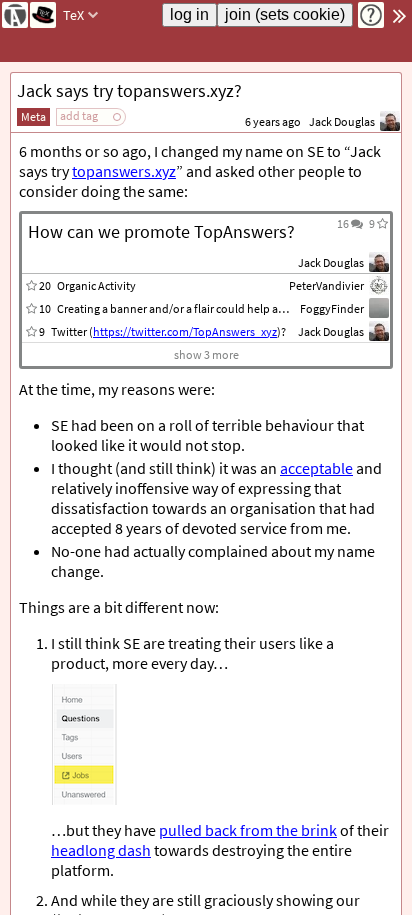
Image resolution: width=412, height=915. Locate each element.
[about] (371, 15)
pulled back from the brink (248, 830)
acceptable (316, 468)
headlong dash (101, 850)
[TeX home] (43, 15)
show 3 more (206, 354)
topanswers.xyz (124, 171)
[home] (15, 15)
